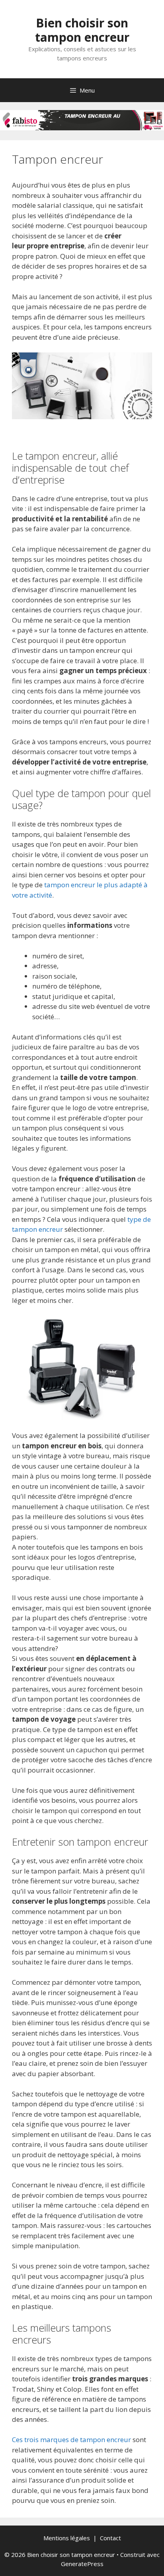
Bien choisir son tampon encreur (82, 30)
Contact (110, 2538)
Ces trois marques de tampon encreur (71, 2440)
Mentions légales (67, 2538)
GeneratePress (82, 2564)
